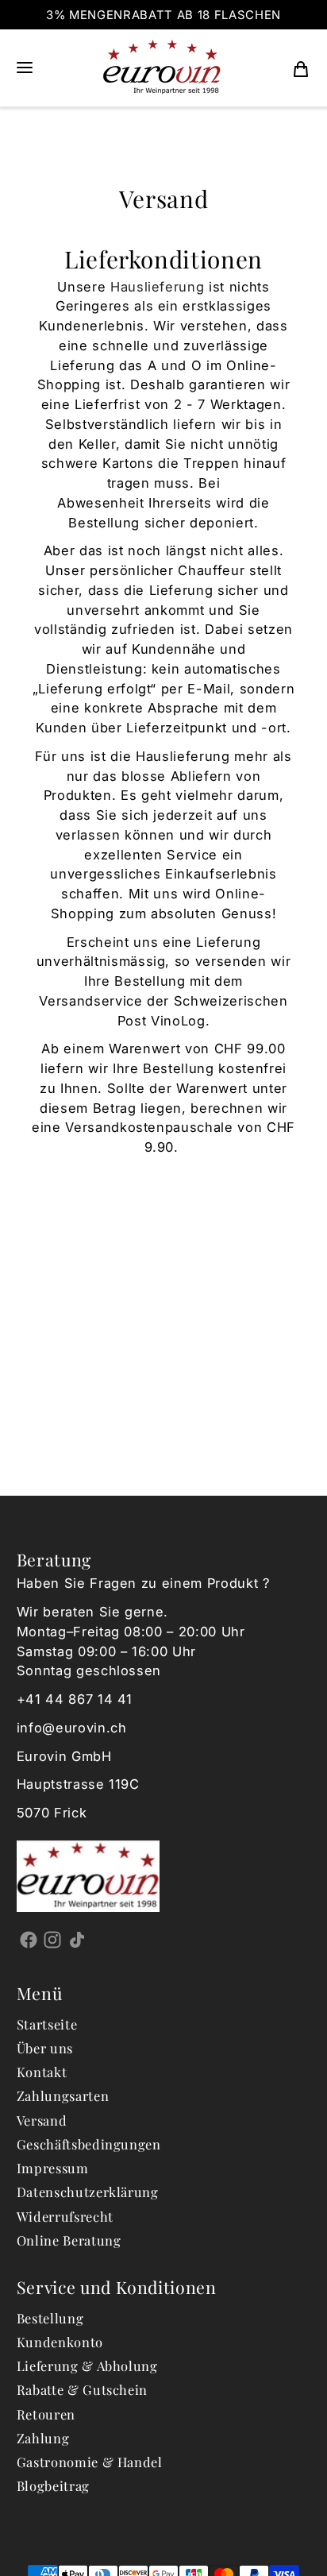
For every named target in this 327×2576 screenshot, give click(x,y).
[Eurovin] (162, 68)
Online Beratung (69, 2240)
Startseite (47, 2024)
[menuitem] (301, 68)
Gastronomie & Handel (90, 2462)
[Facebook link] (29, 1940)
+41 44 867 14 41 (75, 1699)
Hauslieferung (158, 287)
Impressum (53, 2168)
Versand (42, 2120)
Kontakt (42, 2072)
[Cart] (301, 68)
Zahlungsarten (63, 2095)
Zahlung (43, 2438)
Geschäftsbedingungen (89, 2144)
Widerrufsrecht (65, 2216)
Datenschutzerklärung (88, 2192)
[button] (25, 68)
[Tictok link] (77, 1940)
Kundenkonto (60, 2342)
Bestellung (50, 2318)
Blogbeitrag (53, 2485)
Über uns (45, 2048)
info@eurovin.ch (72, 1728)
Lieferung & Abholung (87, 2366)
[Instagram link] (53, 1940)
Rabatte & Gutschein (83, 2389)
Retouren (46, 2414)
